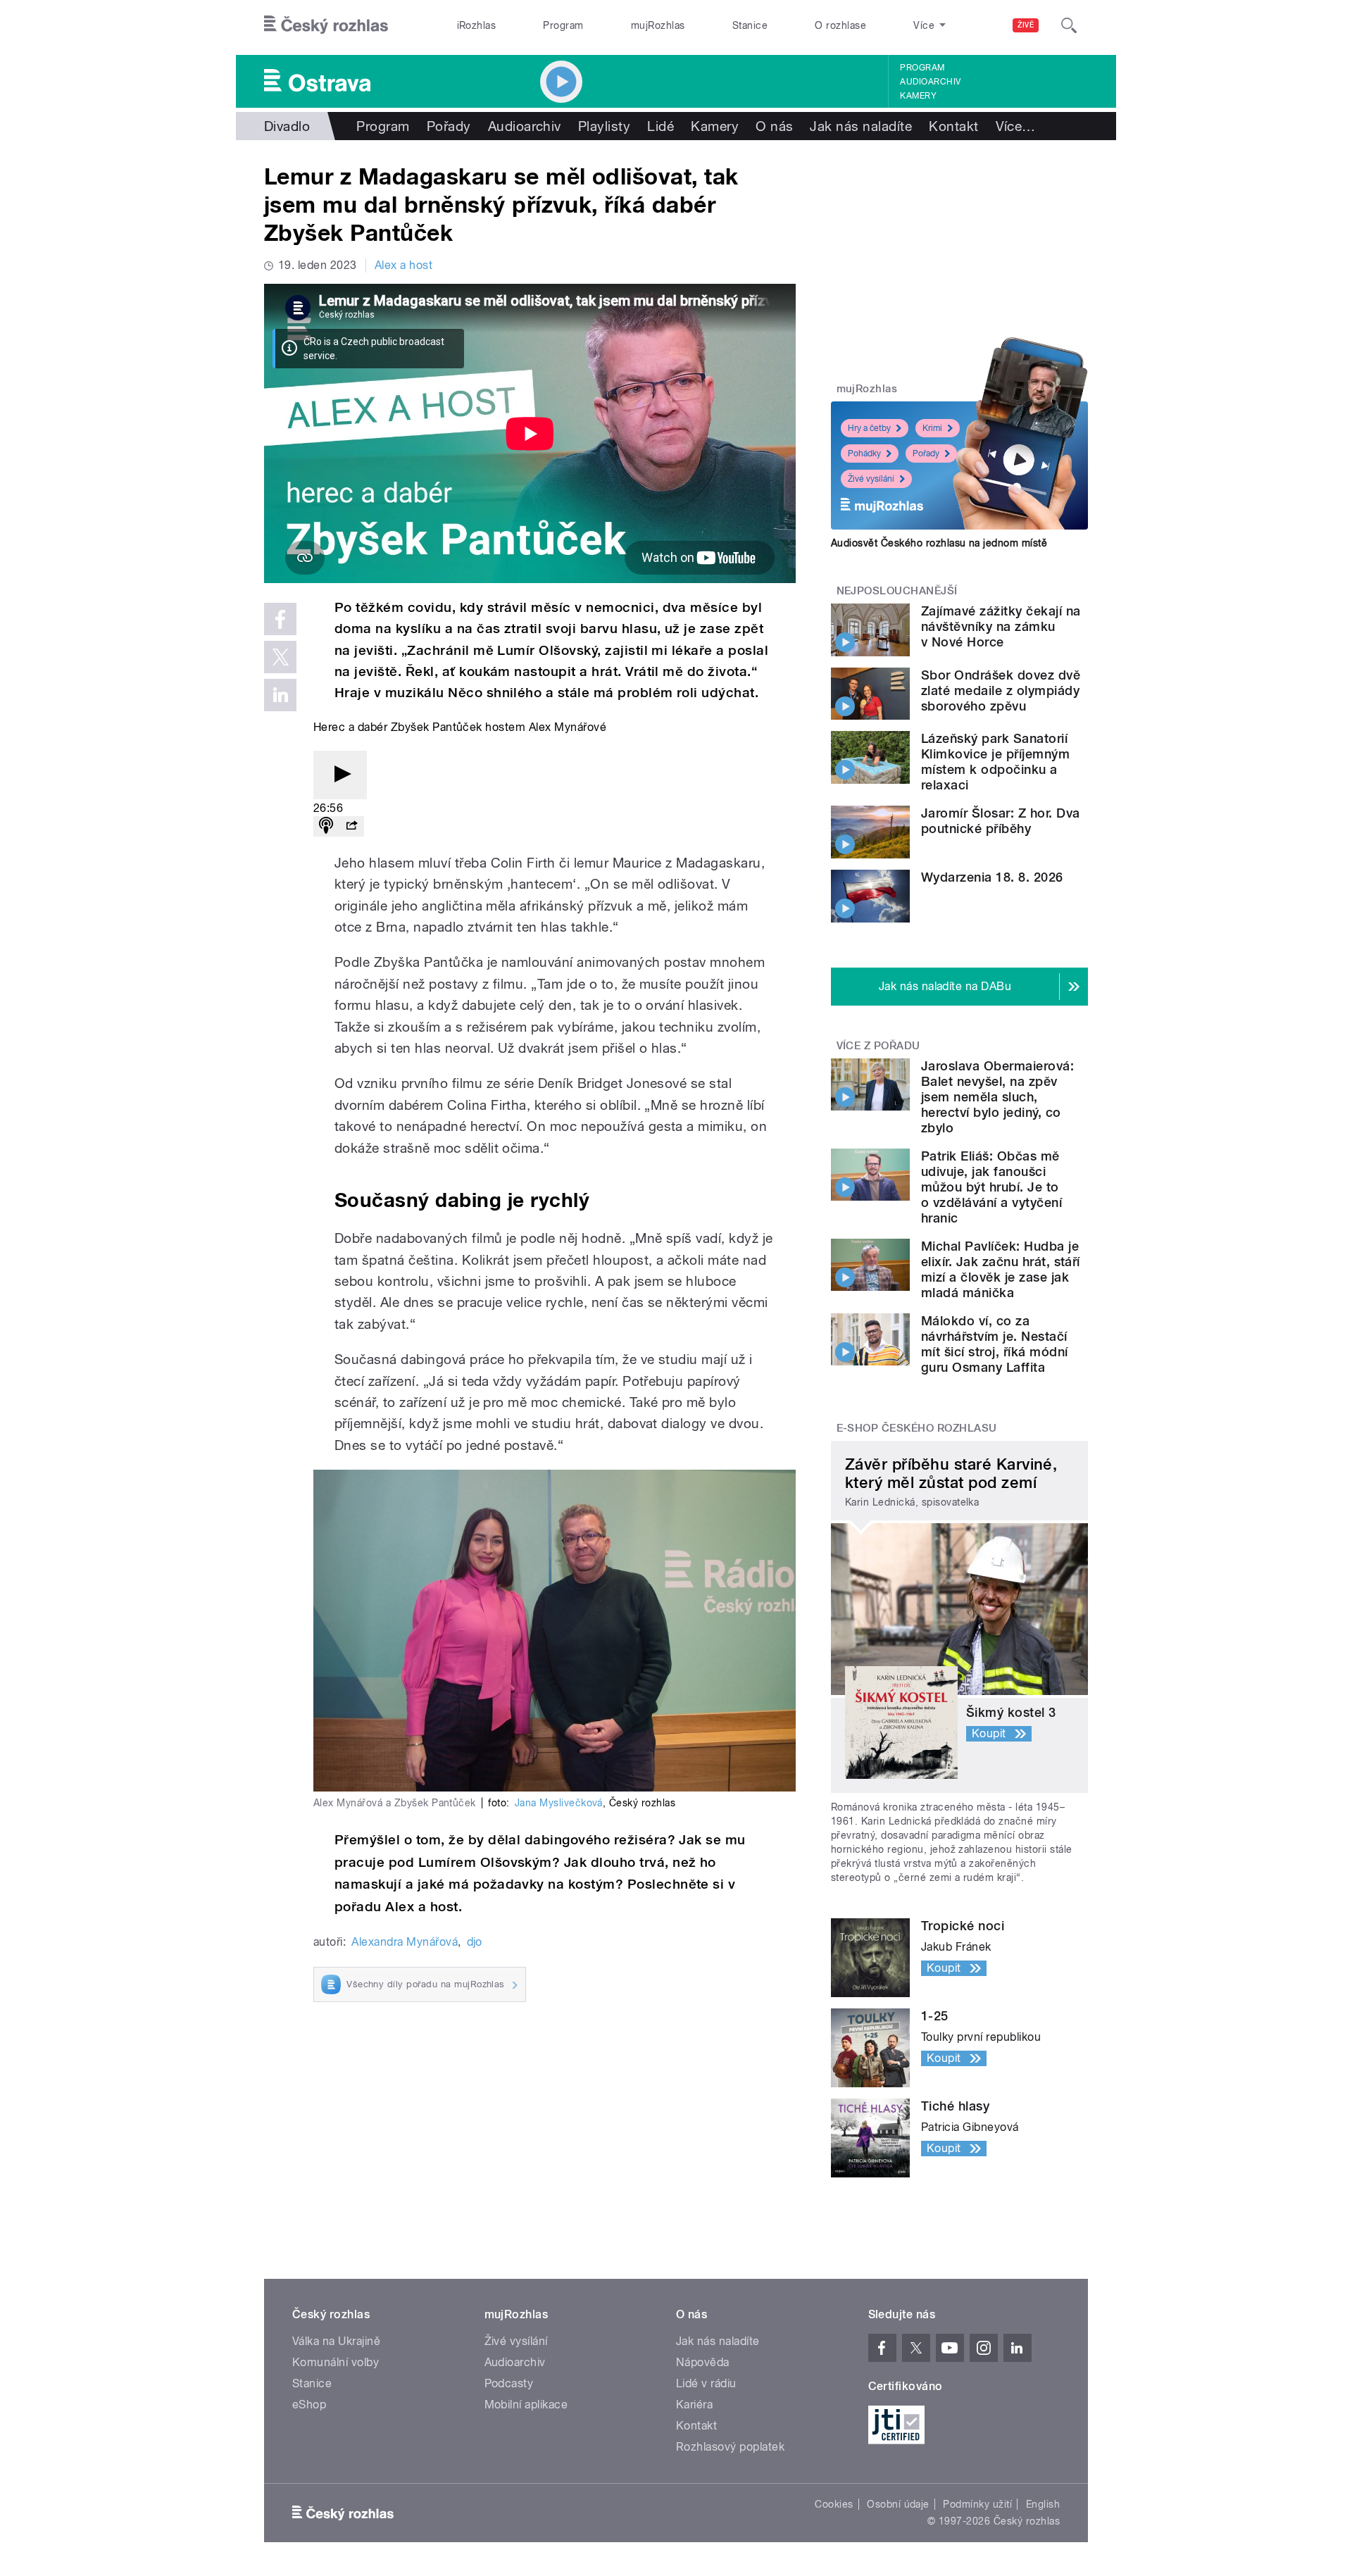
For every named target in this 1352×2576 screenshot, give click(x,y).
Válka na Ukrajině (336, 2341)
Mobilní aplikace (526, 2405)
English (1043, 2504)
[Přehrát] (340, 775)
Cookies (834, 2504)
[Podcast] (326, 826)
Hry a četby (869, 428)
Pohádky (864, 454)
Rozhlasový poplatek (730, 2447)
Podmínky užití (977, 2504)
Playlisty (604, 126)
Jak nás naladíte (861, 126)
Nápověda (703, 2362)
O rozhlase (840, 25)
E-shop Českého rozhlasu (917, 1428)
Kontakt (953, 126)
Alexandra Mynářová (405, 1942)
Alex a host (403, 265)
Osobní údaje (898, 2504)
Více (1016, 126)
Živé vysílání (871, 479)
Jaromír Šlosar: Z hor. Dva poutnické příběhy (1000, 821)
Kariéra (694, 2405)
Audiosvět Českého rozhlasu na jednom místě (939, 543)
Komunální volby (336, 2362)
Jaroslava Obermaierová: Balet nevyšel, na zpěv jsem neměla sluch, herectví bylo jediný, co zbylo (997, 1097)
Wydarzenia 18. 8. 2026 (992, 877)
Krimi (932, 428)
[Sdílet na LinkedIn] (280, 695)
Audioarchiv (930, 82)
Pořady (449, 126)
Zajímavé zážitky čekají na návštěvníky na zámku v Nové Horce (1001, 626)
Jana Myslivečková (559, 1803)
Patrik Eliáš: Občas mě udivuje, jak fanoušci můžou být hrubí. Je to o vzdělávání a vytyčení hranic (991, 1187)
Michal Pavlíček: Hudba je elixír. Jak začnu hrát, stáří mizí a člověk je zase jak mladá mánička (1001, 1269)
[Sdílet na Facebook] (280, 619)
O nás (774, 126)
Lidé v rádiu (706, 2383)
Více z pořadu (878, 1046)
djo (475, 1942)
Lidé (661, 126)
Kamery (918, 96)
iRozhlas (477, 25)
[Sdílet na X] (280, 657)
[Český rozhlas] (326, 25)
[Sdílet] (351, 826)
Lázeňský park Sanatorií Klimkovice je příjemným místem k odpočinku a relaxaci (995, 762)
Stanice (750, 25)
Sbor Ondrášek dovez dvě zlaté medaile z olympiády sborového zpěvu (1001, 690)
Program (563, 25)
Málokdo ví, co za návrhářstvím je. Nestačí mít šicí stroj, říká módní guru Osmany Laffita (994, 1344)
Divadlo (287, 126)
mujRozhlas (658, 25)
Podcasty (509, 2383)
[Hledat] (1069, 25)
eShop (309, 2405)
